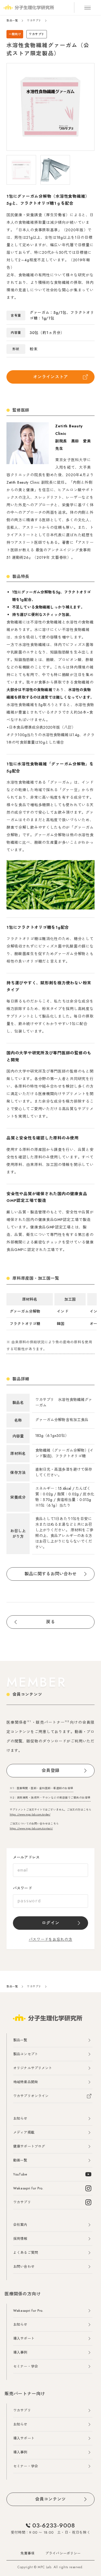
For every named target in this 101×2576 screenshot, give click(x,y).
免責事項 (28, 2553)
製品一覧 (12, 21)
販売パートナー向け (25, 2394)
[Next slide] (73, 107)
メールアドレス (26, 1857)
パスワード (22, 1888)
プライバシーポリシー (63, 2553)
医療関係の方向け (23, 2294)
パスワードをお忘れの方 (51, 1939)
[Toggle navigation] (88, 8)
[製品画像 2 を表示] (55, 170)
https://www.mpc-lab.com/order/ (30, 1814)
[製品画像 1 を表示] (21, 170)
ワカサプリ (34, 21)
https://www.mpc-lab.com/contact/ (31, 1828)
